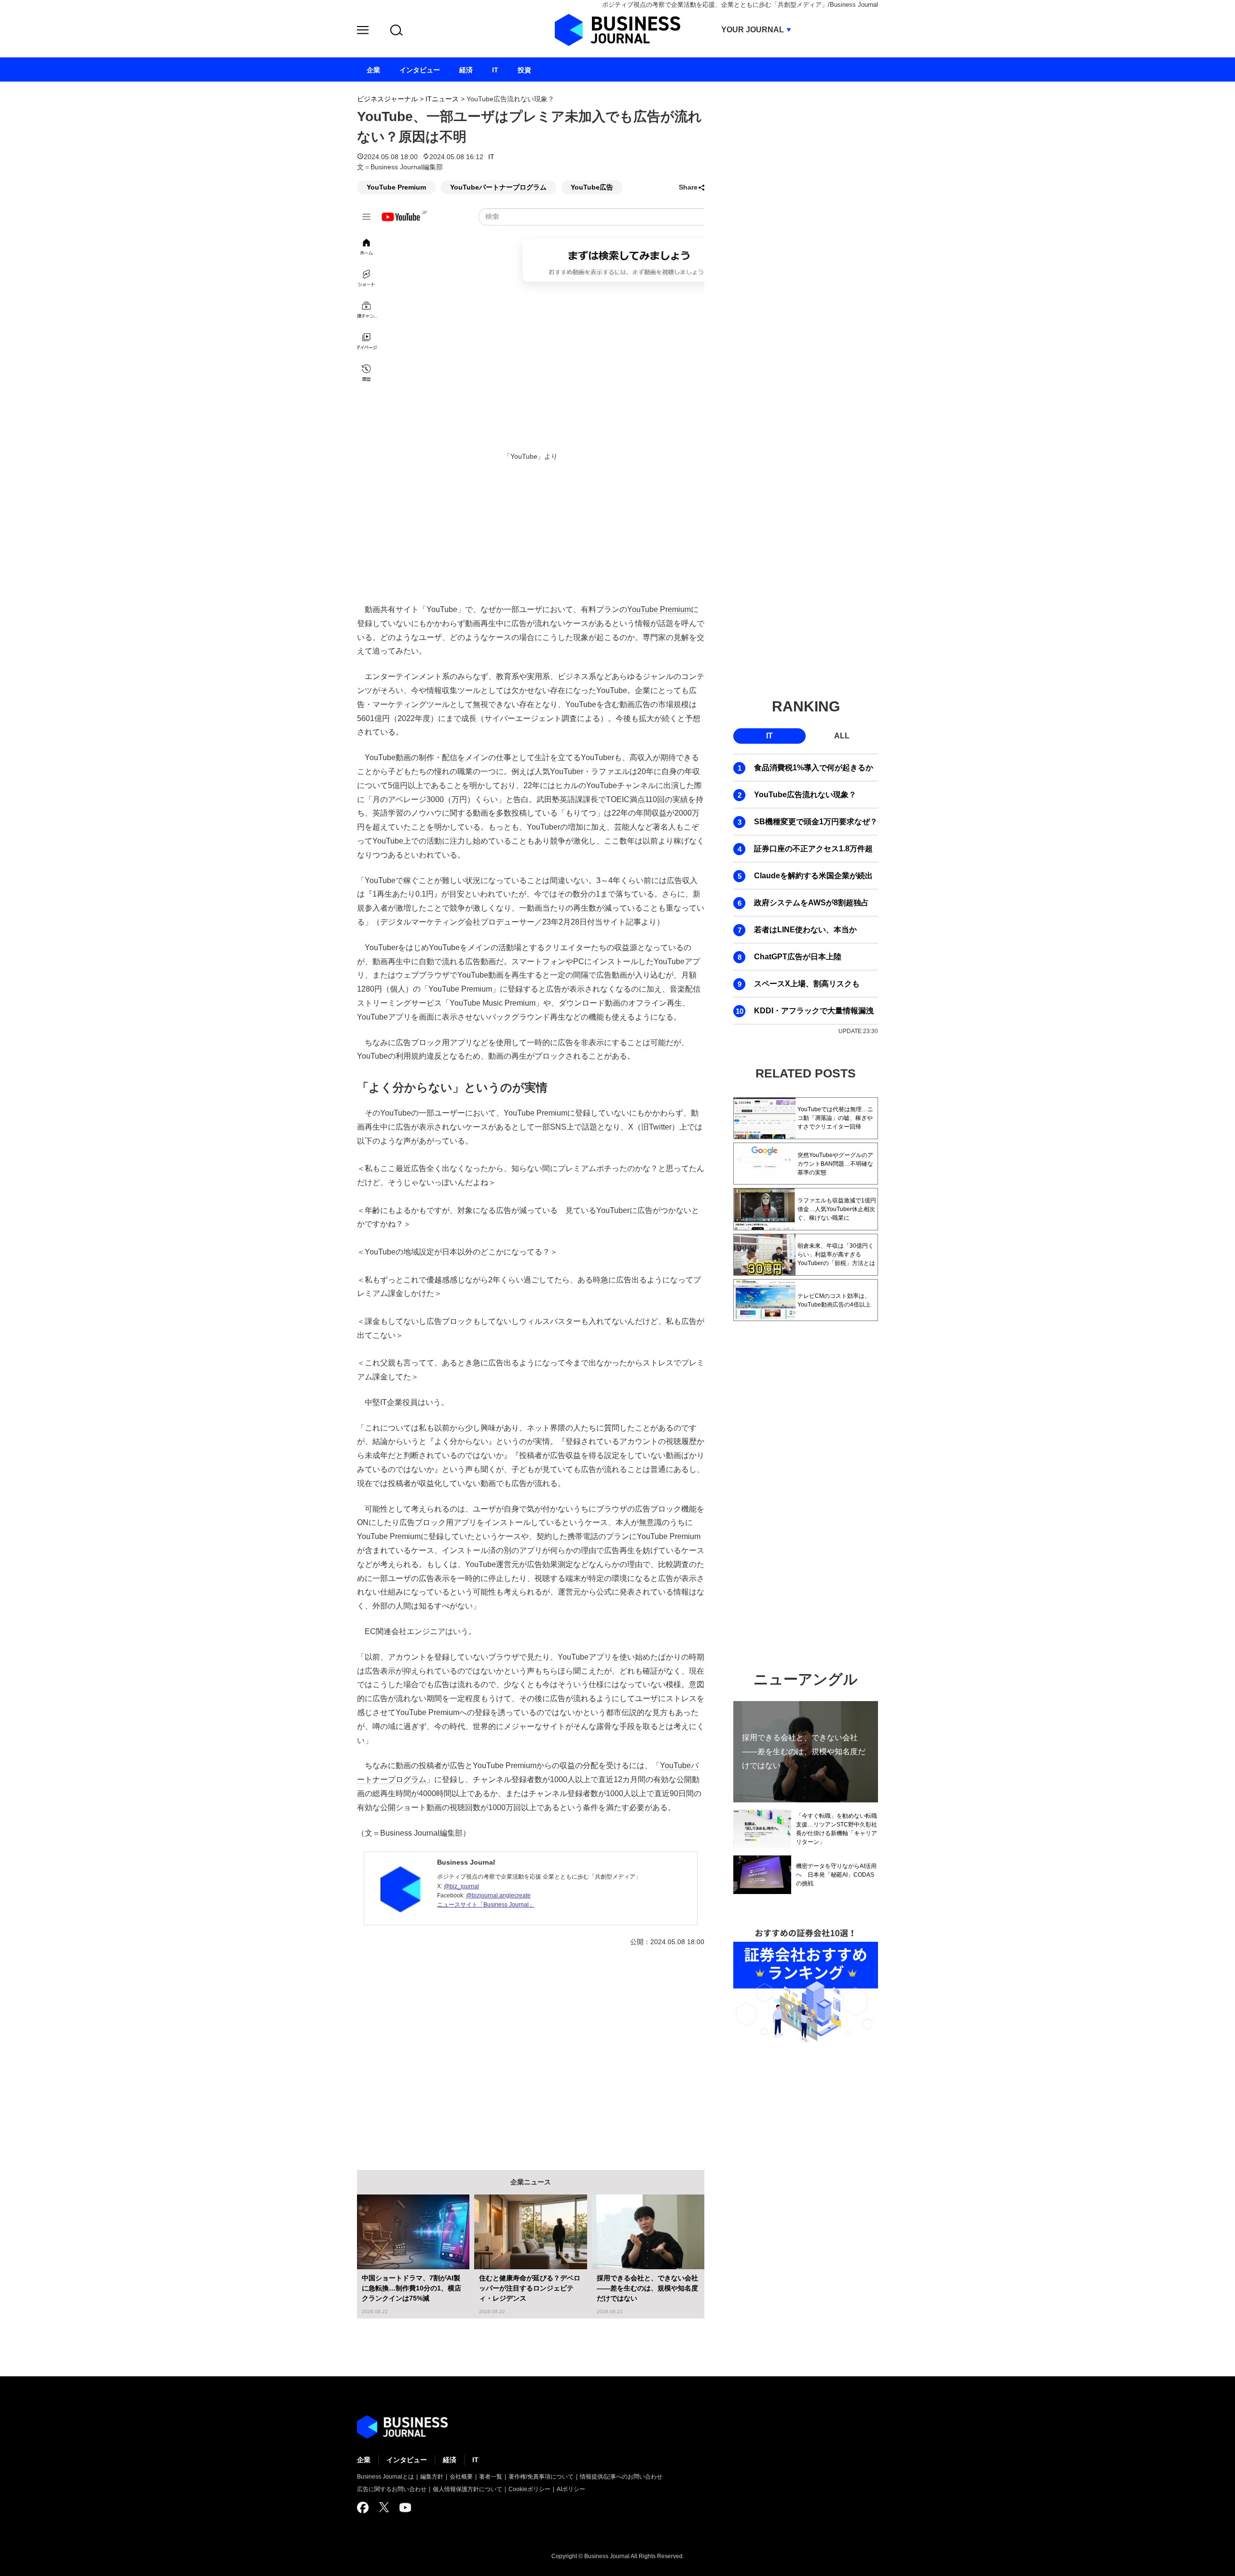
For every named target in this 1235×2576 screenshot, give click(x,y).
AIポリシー (571, 2489)
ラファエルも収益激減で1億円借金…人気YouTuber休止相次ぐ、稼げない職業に (837, 1209)
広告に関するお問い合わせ (392, 2489)
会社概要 (461, 2477)
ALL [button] (842, 736)
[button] (363, 32)
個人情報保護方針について (467, 2489)
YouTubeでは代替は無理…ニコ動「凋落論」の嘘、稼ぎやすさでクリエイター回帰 (835, 1118)
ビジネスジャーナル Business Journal (617, 30)
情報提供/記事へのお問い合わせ (621, 2477)
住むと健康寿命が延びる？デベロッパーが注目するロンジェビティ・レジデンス (530, 2288)
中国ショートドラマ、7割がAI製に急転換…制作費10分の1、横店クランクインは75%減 (412, 2288)
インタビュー (407, 2460)
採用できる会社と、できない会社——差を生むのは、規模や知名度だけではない (647, 2288)
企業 (364, 2460)
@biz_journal (461, 1886)
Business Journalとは (385, 2477)
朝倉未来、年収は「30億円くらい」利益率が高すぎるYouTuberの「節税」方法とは (836, 1254)
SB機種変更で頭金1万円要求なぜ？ (816, 822)
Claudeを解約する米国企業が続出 (813, 876)
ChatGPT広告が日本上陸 (798, 957)
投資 (524, 70)
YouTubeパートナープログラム (498, 187)
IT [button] (769, 736)
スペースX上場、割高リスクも (807, 984)
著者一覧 (491, 2477)
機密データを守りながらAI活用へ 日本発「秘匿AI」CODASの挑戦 (836, 1875)
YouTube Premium (396, 187)
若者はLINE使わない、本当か (805, 930)
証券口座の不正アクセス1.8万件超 (813, 849)
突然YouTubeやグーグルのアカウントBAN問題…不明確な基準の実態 (835, 1164)
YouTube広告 (592, 187)
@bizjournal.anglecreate (498, 1895)
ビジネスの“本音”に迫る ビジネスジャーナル (402, 2427)
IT (491, 157)
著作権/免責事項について (541, 2477)
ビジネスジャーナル (387, 99)
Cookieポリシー (529, 2489)
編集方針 (432, 2477)
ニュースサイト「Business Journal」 (486, 1905)
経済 (450, 2460)
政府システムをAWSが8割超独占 (811, 903)
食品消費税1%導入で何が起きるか (814, 768)
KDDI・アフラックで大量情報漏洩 (814, 1011)
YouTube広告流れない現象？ (805, 795)
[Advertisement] (531, 2051)
